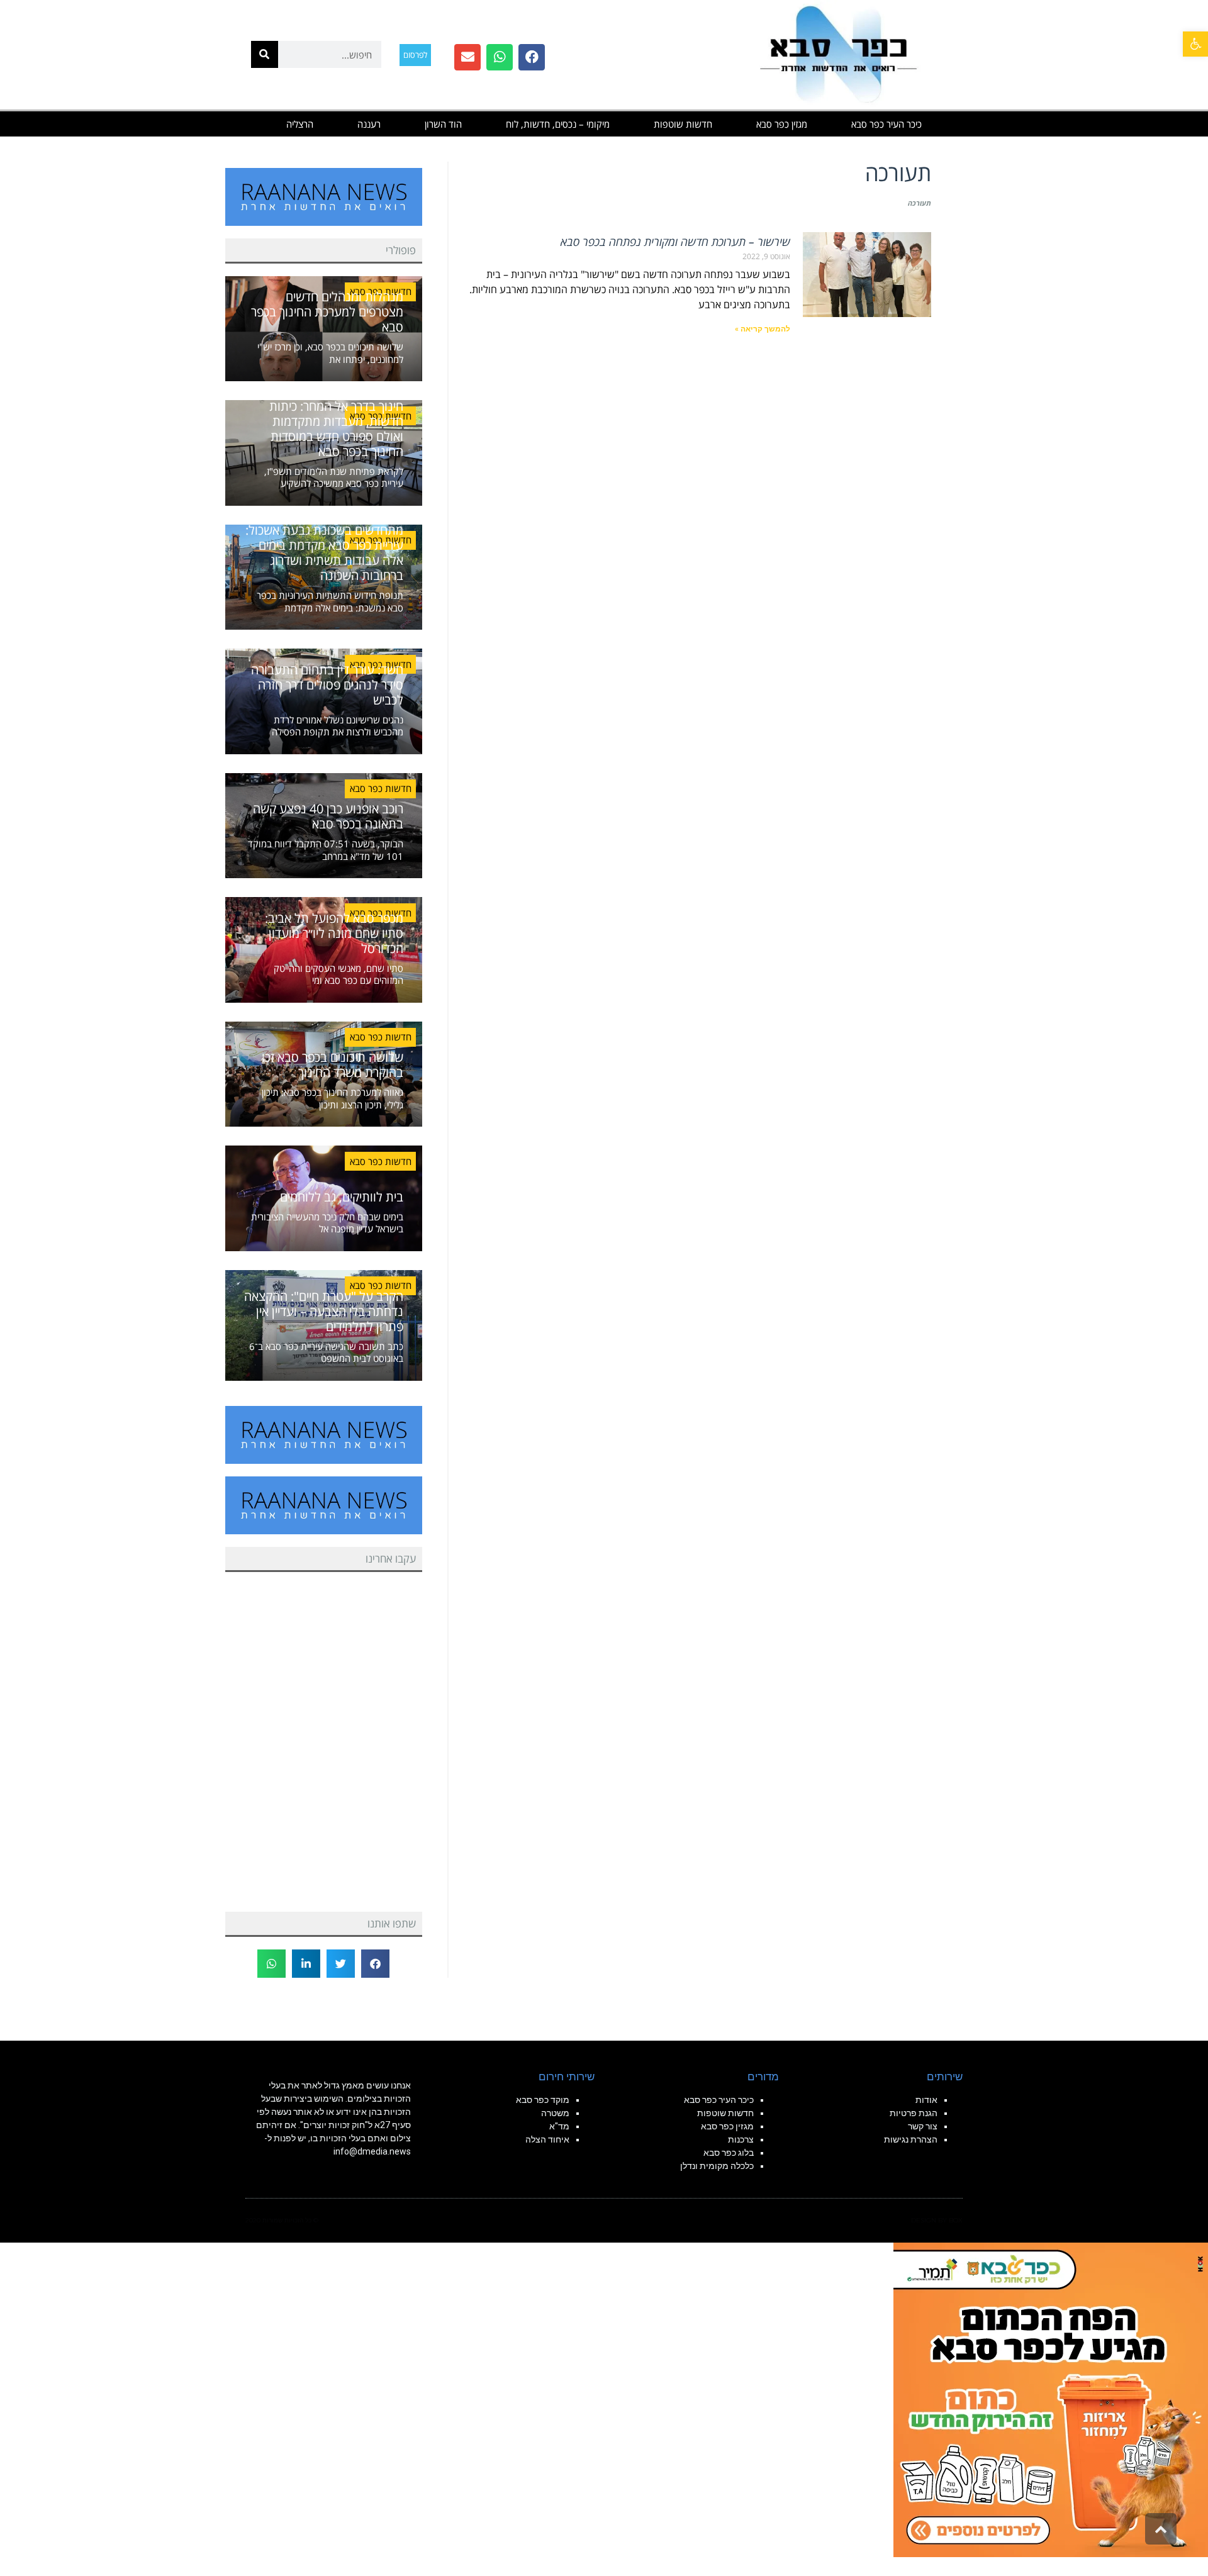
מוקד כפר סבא (543, 2100)
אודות (926, 2100)
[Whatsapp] (500, 57)
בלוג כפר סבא (728, 2153)
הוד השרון (443, 124)
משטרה (555, 2113)
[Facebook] (532, 57)
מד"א (559, 2126)
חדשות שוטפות (683, 124)
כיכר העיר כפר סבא (886, 124)
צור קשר (923, 2126)
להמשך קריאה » (763, 329)
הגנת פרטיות (914, 2113)
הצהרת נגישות (911, 2139)
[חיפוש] (265, 54)
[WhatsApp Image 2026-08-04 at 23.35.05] (1051, 2399)
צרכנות (741, 2139)
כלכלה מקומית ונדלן (717, 2166)
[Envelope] (467, 57)
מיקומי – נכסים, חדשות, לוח (558, 124)
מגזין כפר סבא (782, 124)
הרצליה (300, 124)
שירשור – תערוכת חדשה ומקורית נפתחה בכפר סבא (675, 242)
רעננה (369, 124)
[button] (1195, 44)
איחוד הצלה (547, 2139)
